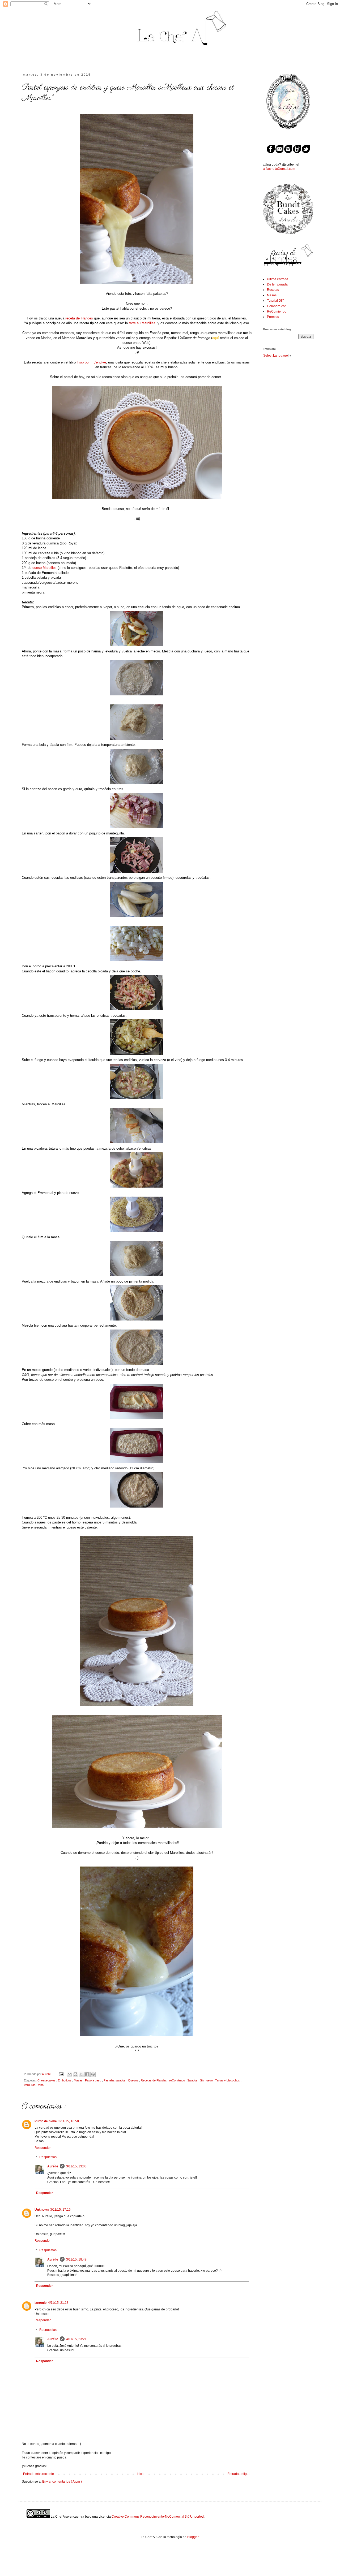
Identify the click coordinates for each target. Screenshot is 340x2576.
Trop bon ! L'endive (91, 362)
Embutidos (65, 2080)
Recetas (273, 290)
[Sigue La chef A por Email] (279, 152)
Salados (193, 2080)
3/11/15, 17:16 (60, 2210)
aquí (216, 338)
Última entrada (278, 279)
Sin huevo (207, 2080)
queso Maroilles (44, 568)
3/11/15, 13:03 (76, 2166)
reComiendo (177, 2080)
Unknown (42, 2210)
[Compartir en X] (81, 2074)
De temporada (277, 284)
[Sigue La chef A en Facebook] (271, 152)
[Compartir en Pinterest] (93, 2074)
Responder (43, 2148)
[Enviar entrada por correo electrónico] (61, 2074)
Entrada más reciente (39, 2474)
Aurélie (53, 2166)
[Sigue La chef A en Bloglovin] (297, 152)
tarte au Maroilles (142, 323)
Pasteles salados (115, 2080)
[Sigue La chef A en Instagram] (288, 152)
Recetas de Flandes (154, 2080)
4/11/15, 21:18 (58, 2303)
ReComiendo (277, 311)
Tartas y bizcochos (228, 2080)
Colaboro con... (278, 306)
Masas (79, 2080)
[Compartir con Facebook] (87, 2074)
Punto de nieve (46, 2121)
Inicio (141, 2474)
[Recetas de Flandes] (288, 266)
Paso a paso (93, 2080)
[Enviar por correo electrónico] (70, 2074)
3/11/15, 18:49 (76, 2259)
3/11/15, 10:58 (69, 2121)
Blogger (193, 2537)
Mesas (272, 295)
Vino (41, 2085)
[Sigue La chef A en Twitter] (306, 152)
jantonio (41, 2303)
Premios (273, 317)
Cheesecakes (47, 2080)
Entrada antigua (239, 2474)
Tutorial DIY (275, 301)
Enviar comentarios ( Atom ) (62, 2482)
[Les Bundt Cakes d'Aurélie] (288, 233)
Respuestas (48, 2157)
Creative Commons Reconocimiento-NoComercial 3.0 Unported (158, 2517)
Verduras (30, 2085)
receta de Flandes (79, 318)
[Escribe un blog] (75, 2074)
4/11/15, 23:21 (76, 2339)
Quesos (134, 2080)
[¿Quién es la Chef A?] (288, 135)
